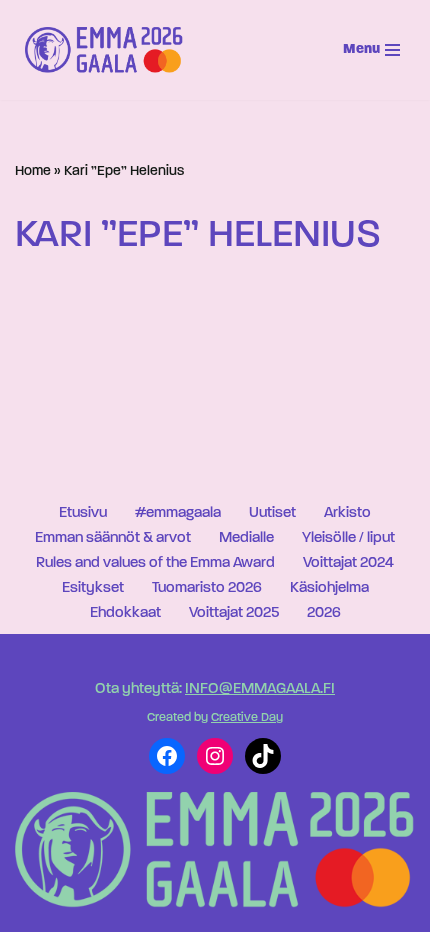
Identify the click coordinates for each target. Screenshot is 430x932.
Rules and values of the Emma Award (155, 563)
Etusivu (83, 513)
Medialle (246, 538)
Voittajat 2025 (234, 613)
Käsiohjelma (329, 588)
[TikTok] (263, 756)
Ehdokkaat (125, 613)
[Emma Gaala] (109, 50)
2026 (324, 613)
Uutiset (272, 513)
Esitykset (93, 588)
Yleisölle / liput (348, 538)
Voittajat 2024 (348, 563)
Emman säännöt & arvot (113, 538)
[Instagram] (215, 756)
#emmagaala (178, 513)
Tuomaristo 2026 (207, 588)
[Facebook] (167, 756)
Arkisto (347, 513)
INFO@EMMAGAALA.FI (260, 689)
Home (33, 171)
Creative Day (247, 718)
